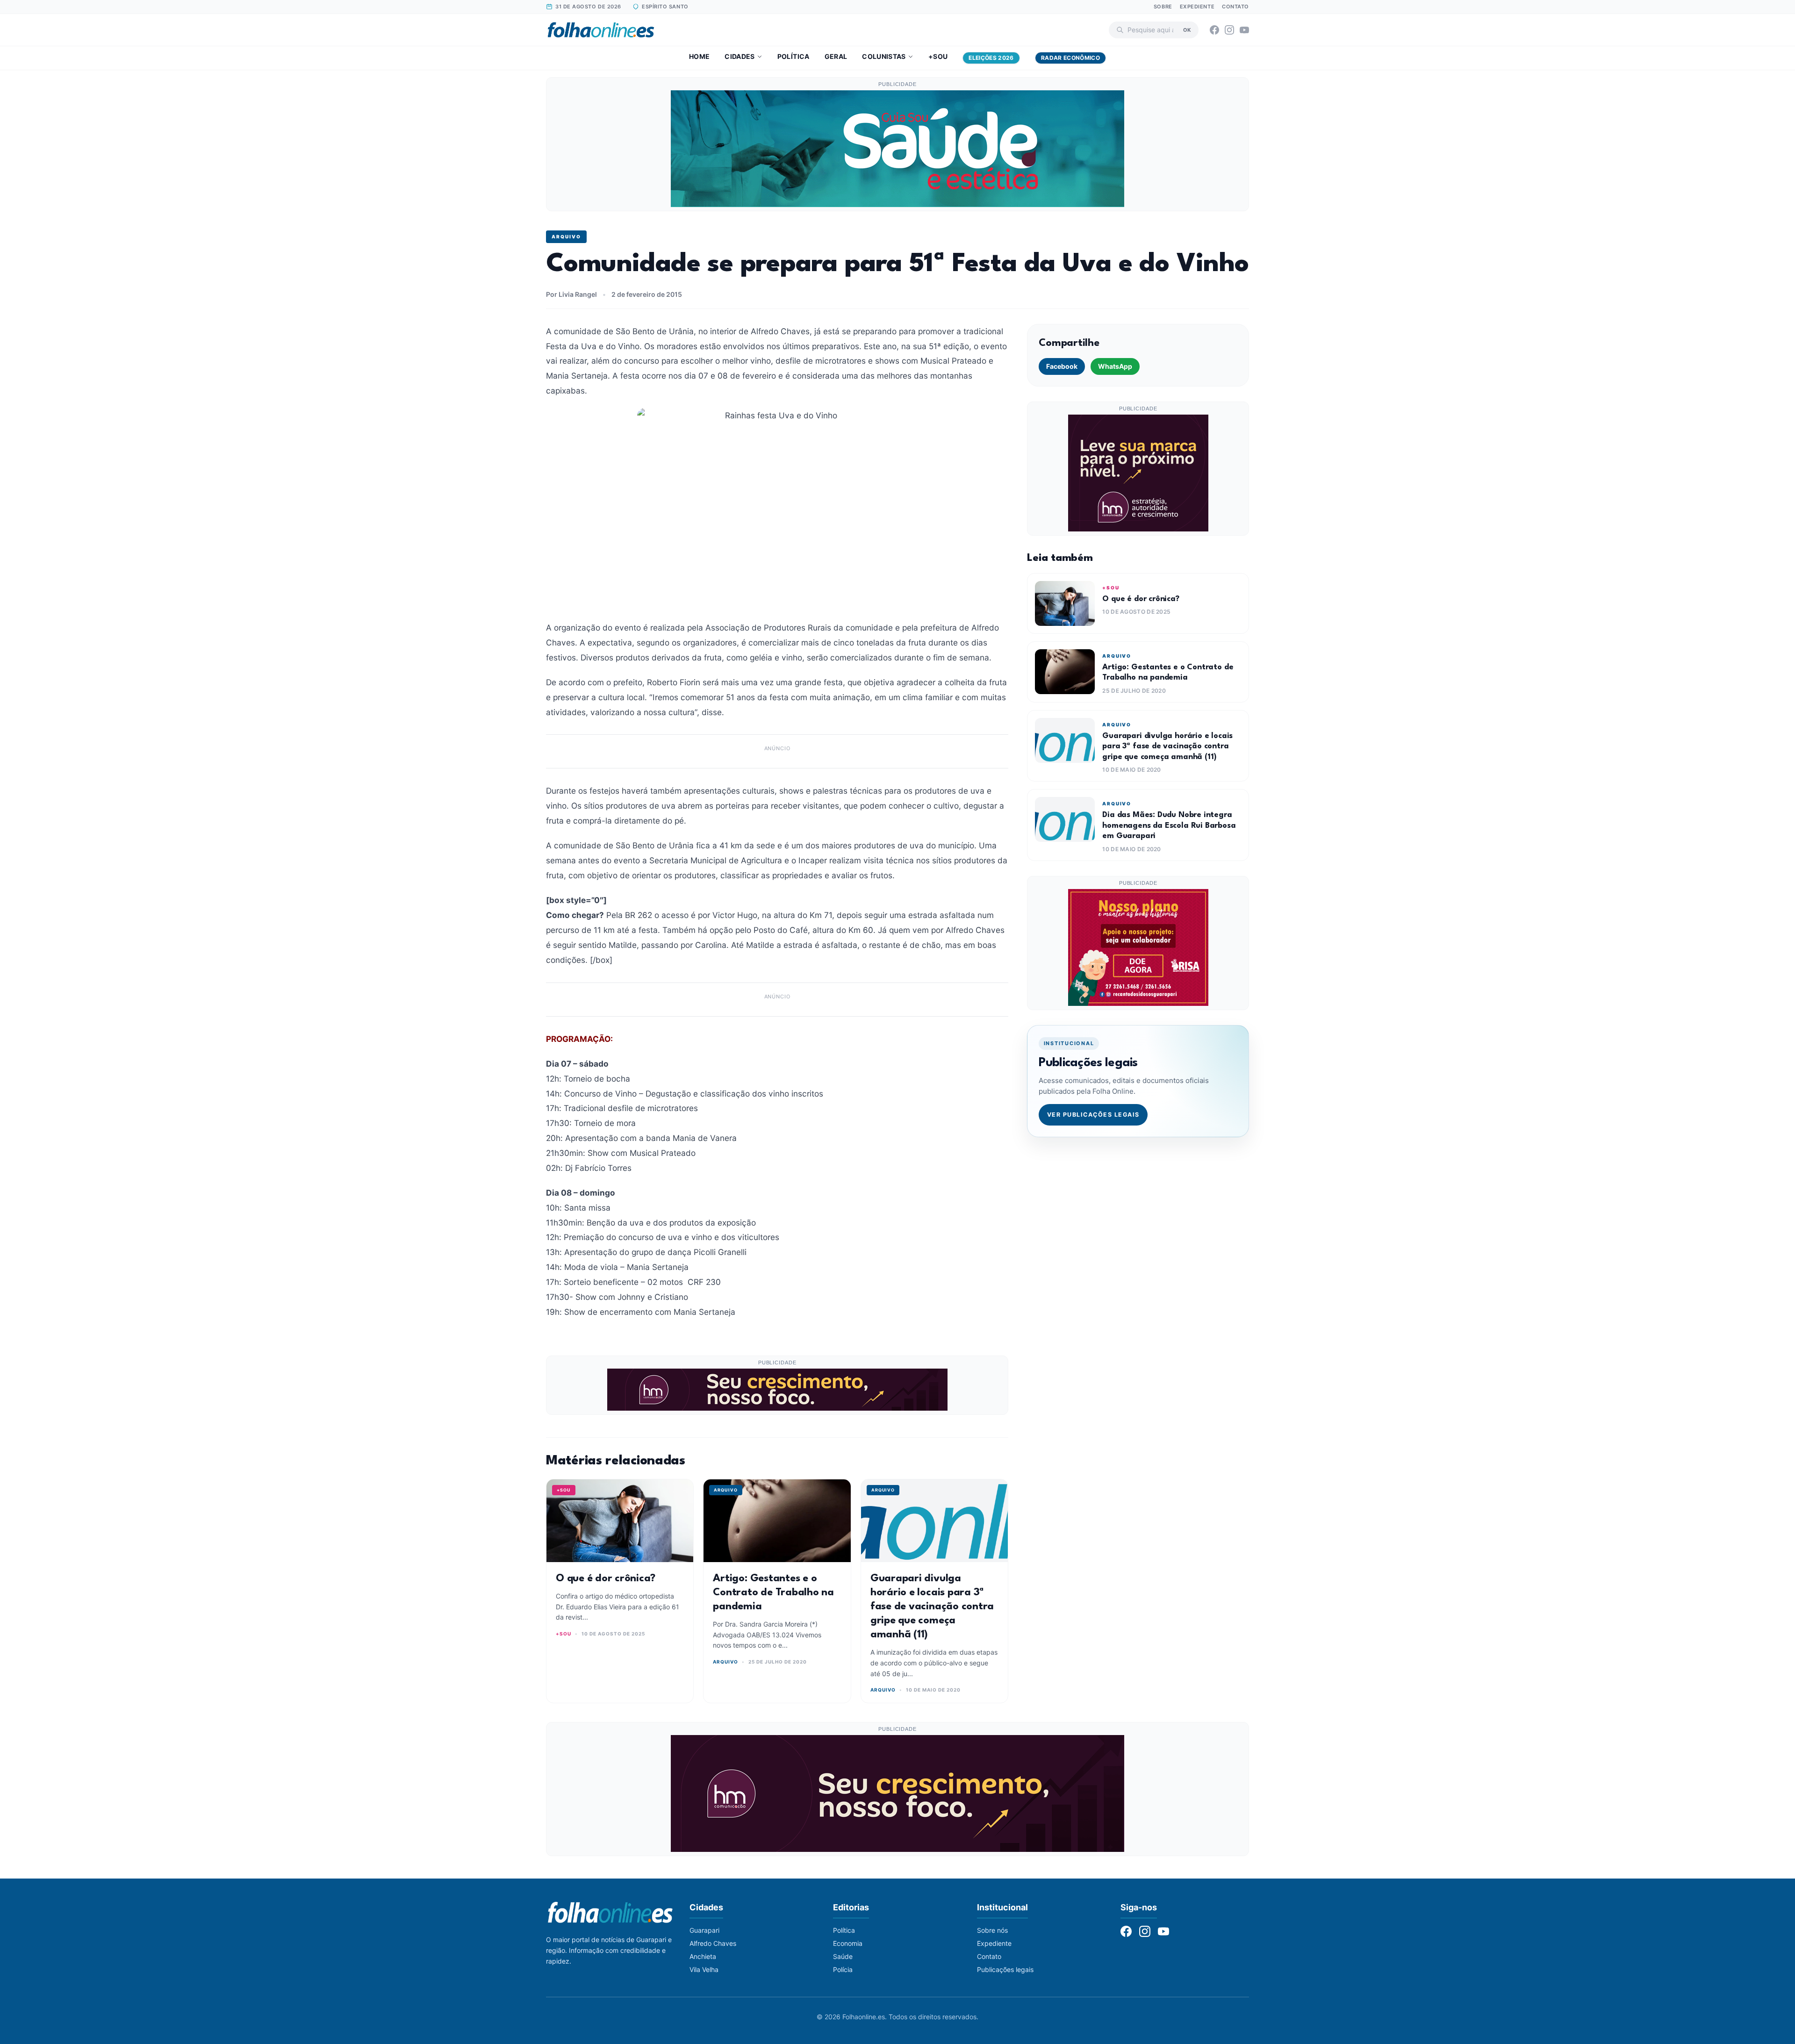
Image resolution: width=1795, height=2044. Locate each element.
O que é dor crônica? (606, 1578)
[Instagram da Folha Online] (1229, 30)
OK (1187, 29)
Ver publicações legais (1093, 1115)
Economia (848, 1943)
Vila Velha (704, 1969)
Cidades (740, 56)
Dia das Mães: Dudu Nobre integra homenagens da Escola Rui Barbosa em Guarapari (1169, 825)
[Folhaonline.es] (601, 30)
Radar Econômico (1070, 58)
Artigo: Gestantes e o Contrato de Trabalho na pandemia (773, 1592)
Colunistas (884, 56)
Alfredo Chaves (713, 1943)
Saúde (843, 1956)
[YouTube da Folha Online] (1244, 30)
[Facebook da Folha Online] (1214, 30)
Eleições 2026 (991, 58)
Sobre (1163, 7)
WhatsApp (1115, 366)
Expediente (1197, 7)
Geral (836, 56)
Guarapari (704, 1930)
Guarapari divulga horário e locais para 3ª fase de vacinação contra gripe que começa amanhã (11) (932, 1607)
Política (793, 56)
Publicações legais (1005, 1969)
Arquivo (566, 237)
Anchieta (703, 1956)
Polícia (843, 1969)
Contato (1235, 7)
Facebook (1062, 366)
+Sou (938, 56)
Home (699, 56)
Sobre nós (992, 1930)
